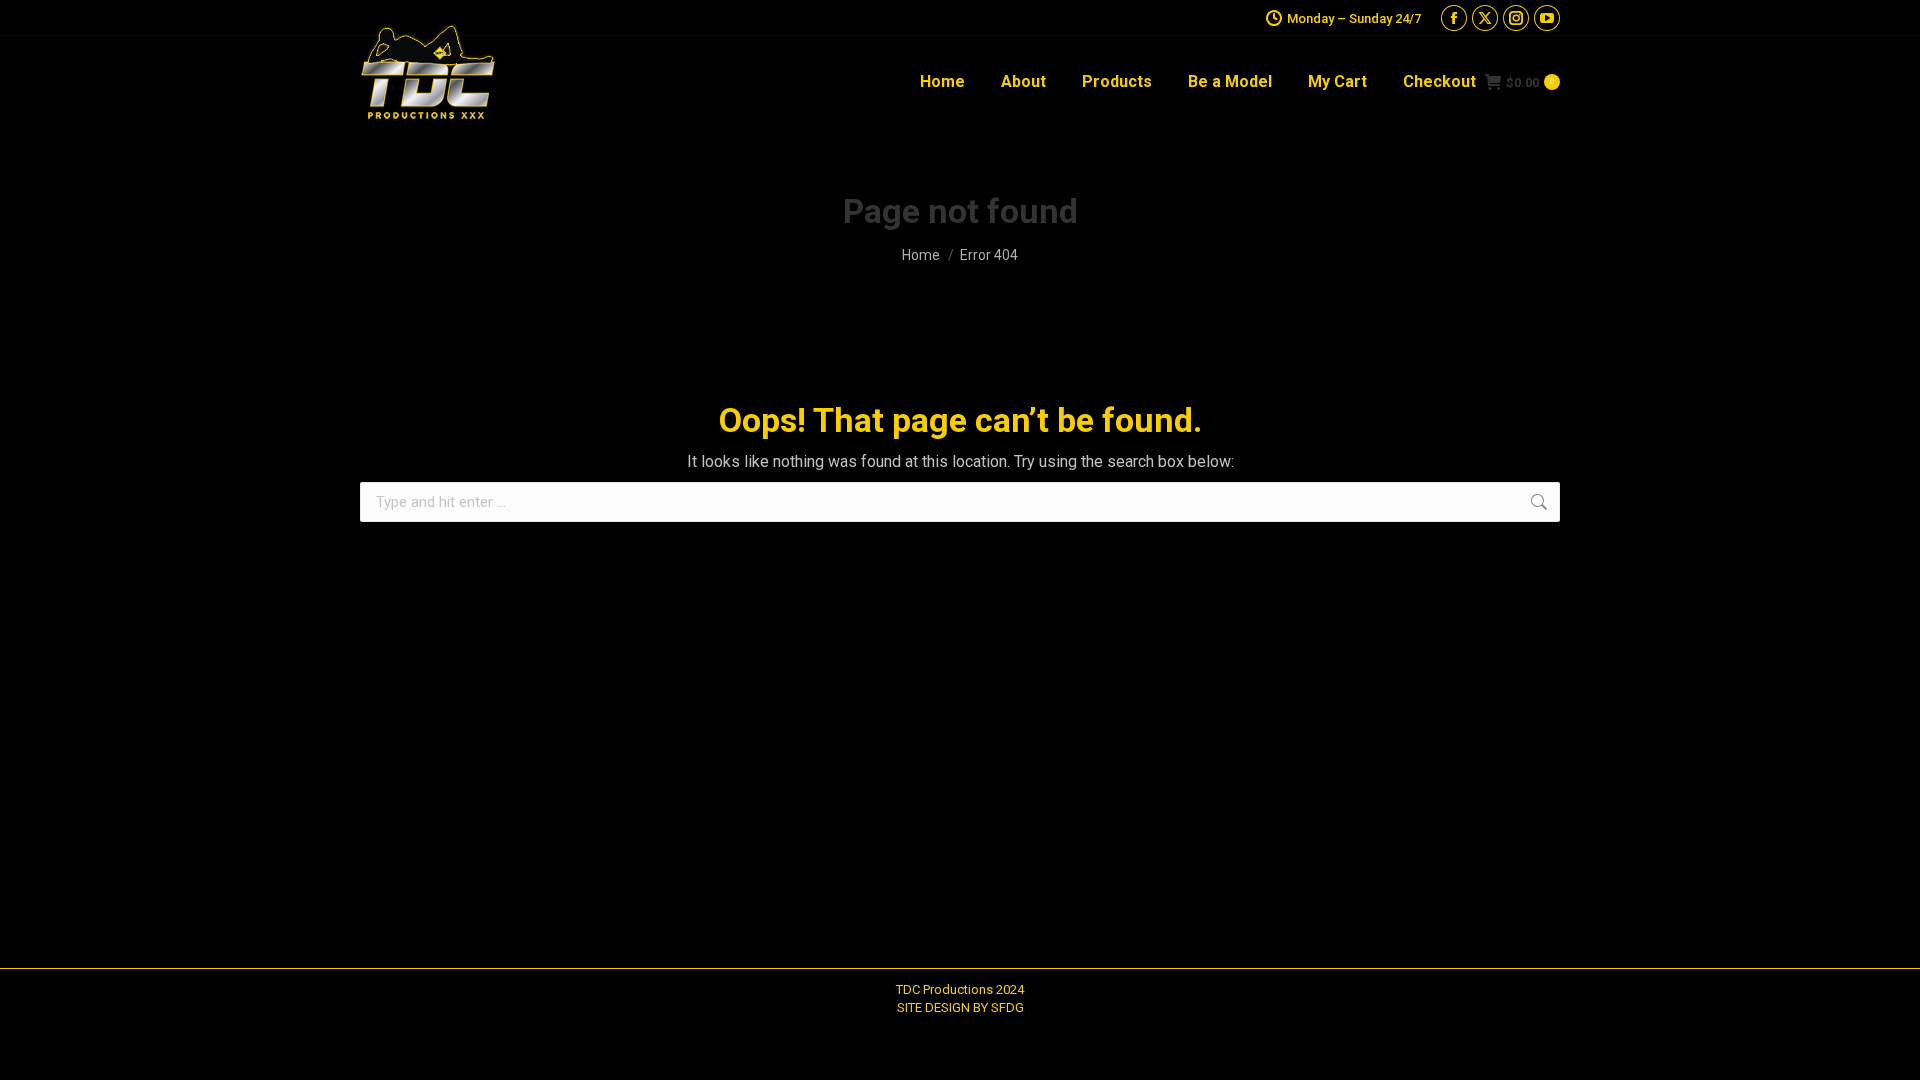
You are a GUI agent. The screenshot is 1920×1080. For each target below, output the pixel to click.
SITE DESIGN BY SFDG (960, 1007)
